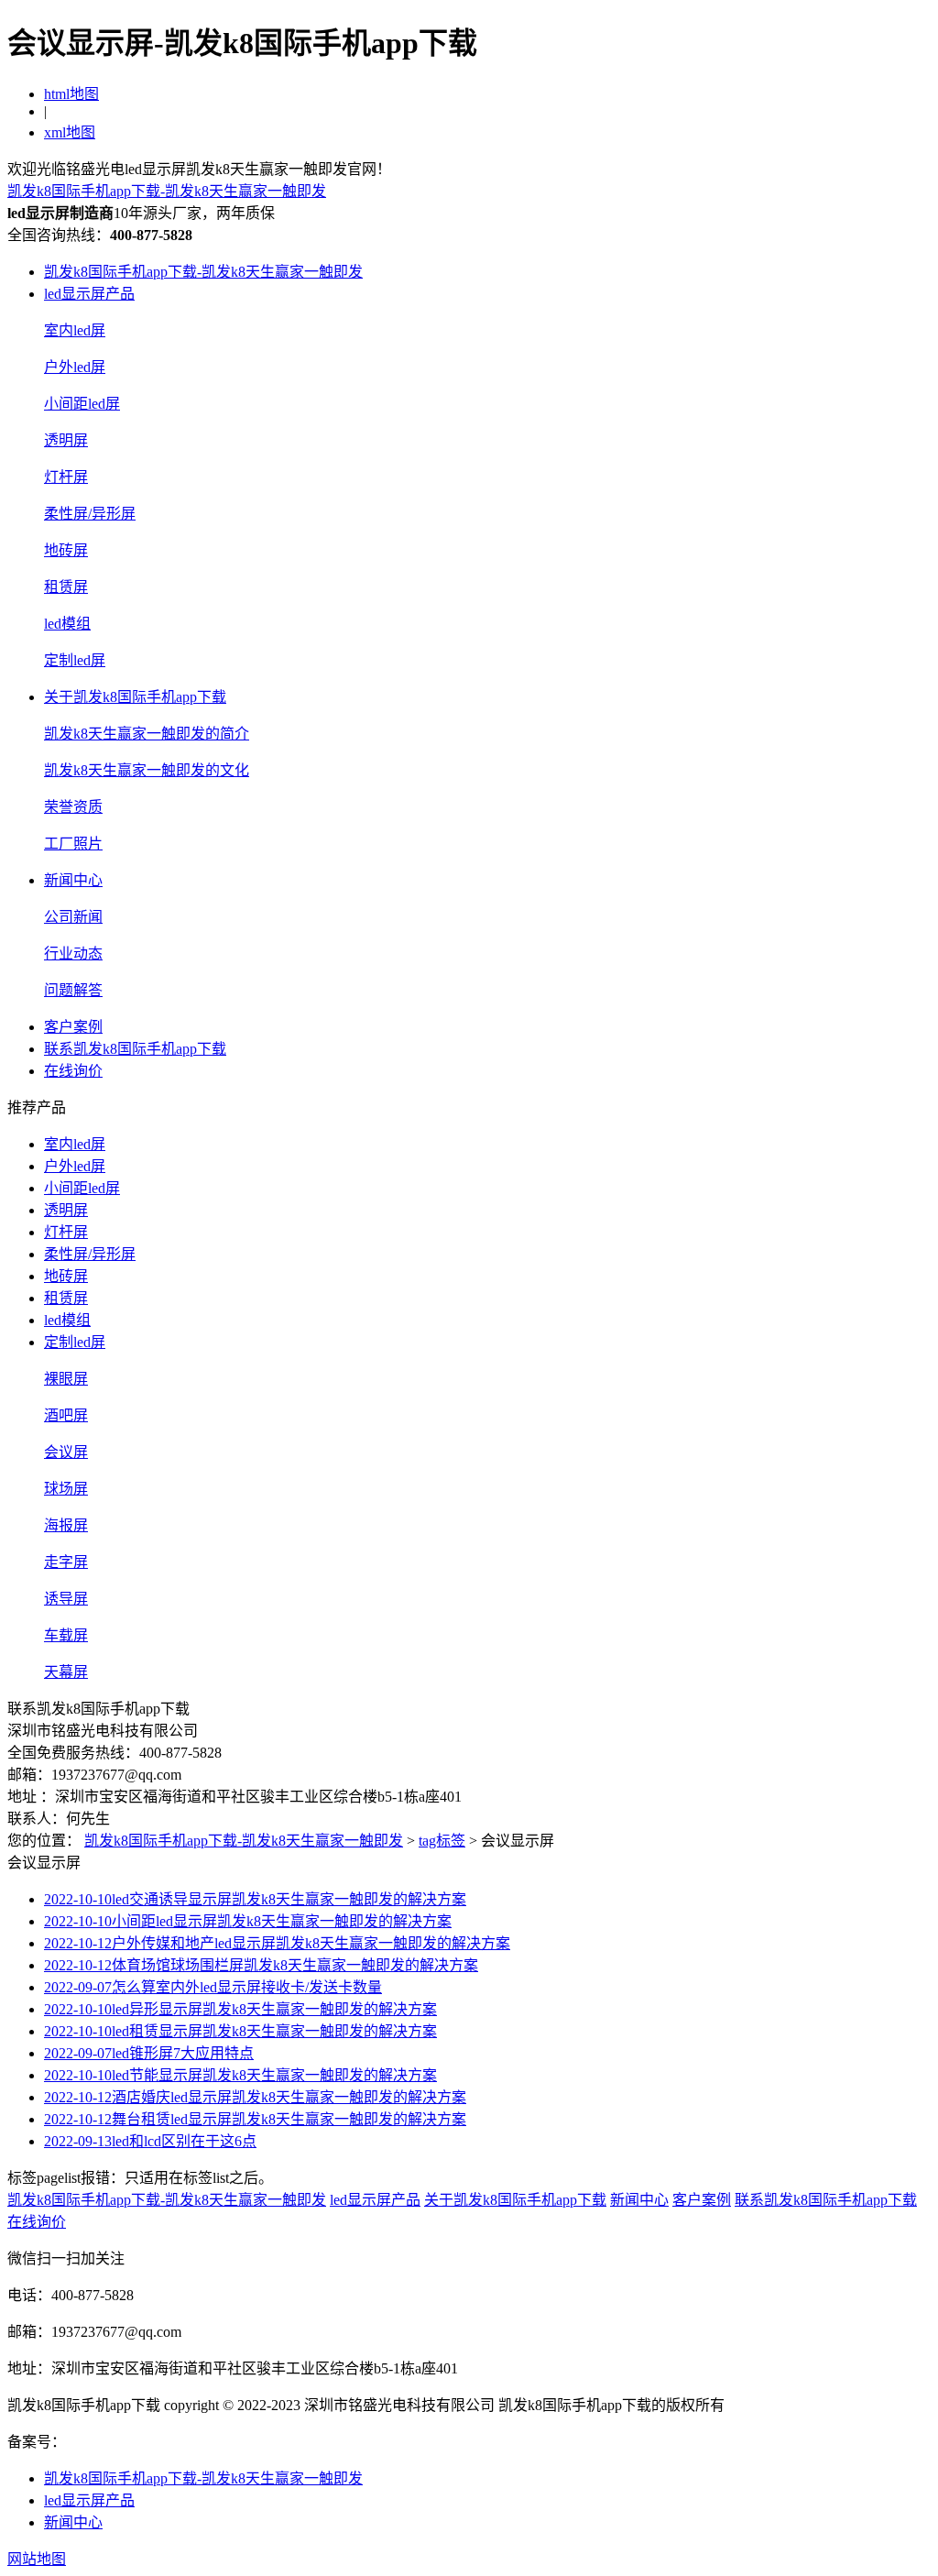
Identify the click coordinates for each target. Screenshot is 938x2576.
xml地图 (70, 132)
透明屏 (66, 440)
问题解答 (73, 990)
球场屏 (66, 1489)
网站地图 (37, 2559)
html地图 (71, 94)
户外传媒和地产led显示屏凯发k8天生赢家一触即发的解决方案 (277, 1943)
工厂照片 (73, 844)
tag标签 (442, 1841)
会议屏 (66, 1452)
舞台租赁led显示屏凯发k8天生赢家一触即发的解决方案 (255, 2119)
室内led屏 (75, 330)
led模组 (67, 624)
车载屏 (66, 1635)
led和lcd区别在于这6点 (150, 2141)
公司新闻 (73, 917)
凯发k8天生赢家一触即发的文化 (147, 770)
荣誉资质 (73, 807)
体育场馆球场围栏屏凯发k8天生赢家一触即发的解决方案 (261, 1965)
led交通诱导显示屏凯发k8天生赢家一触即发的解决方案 (255, 1899)
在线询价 (73, 1071)
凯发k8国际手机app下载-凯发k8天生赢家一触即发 (167, 191)
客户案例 (73, 1027)
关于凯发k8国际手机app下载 (135, 697)
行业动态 (73, 954)
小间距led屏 (82, 404)
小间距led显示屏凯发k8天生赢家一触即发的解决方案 (248, 1921)
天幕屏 (66, 1672)
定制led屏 (75, 660)
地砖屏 (66, 550)
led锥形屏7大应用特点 (149, 2053)
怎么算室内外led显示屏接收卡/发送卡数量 (213, 1987)
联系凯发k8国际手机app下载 (135, 1049)
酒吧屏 (66, 1415)
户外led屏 (75, 367)
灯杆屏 (66, 477)
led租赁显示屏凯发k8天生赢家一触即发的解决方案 (240, 2031)
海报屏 (66, 1525)
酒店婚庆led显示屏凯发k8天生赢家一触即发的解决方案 (255, 2097)
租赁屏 (66, 587)
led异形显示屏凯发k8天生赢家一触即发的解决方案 (240, 2009)
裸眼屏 (66, 1379)
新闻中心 (73, 880)
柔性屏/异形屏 (90, 514)
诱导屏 (66, 1599)
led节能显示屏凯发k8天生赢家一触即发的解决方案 (240, 2075)
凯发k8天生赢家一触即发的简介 (147, 734)
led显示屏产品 (89, 294)
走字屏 (66, 1562)
